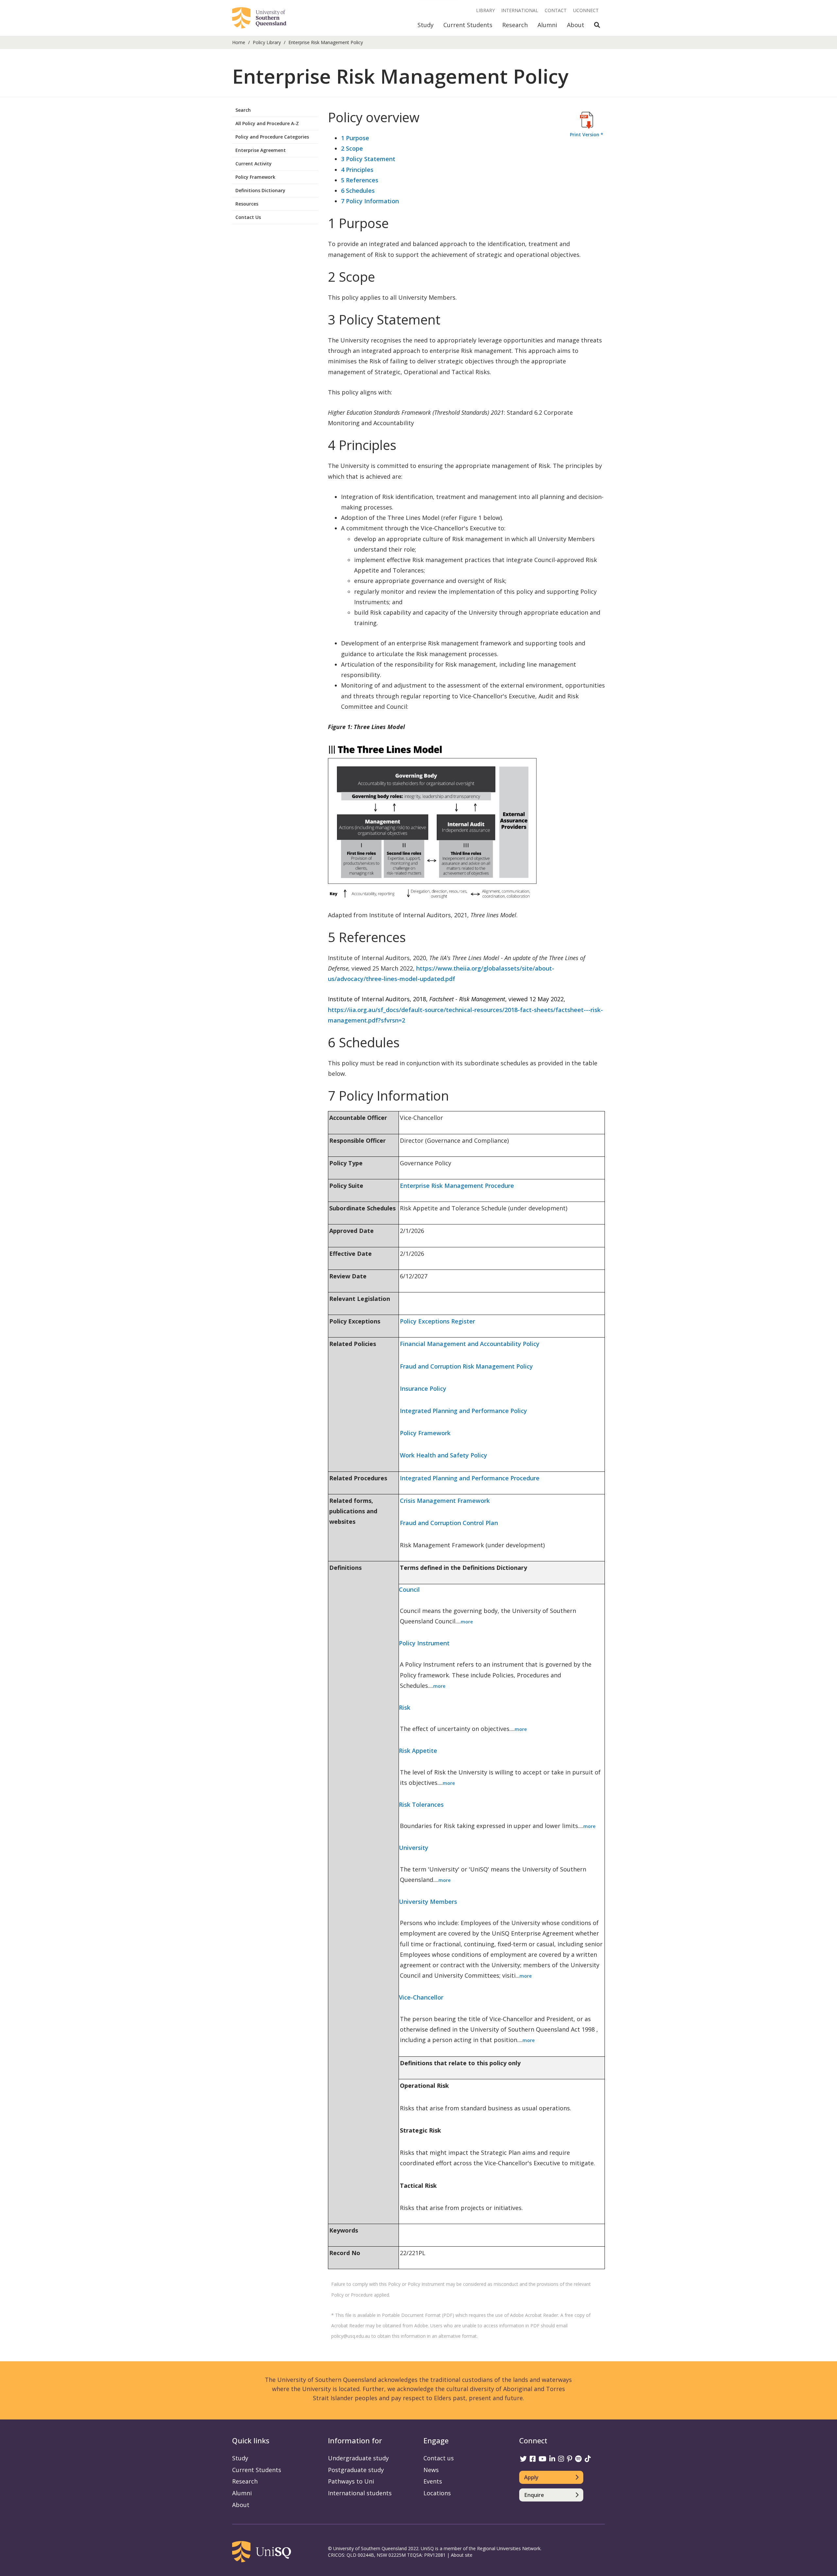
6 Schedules (358, 191)
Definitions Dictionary (260, 190)
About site (462, 2555)
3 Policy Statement (368, 159)
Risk (405, 1707)
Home (239, 42)
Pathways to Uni (351, 2481)
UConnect (586, 10)
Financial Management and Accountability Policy (470, 1344)
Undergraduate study (358, 2458)
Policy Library (267, 42)
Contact (556, 10)
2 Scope (352, 148)
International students (360, 2493)
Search (243, 110)
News (431, 2470)
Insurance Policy (423, 1388)
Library (485, 10)
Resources (247, 204)
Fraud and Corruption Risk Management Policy (466, 1366)
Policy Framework (255, 177)
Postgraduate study (356, 2470)
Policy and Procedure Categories (272, 137)
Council (409, 1589)
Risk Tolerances (421, 1804)
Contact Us (248, 217)
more (467, 1622)
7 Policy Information (370, 201)
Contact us (439, 2458)
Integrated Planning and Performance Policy (463, 1411)
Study (426, 25)
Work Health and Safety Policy (444, 1455)
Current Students (468, 25)
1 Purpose (355, 138)
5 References (360, 180)
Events (433, 2481)
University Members (428, 1902)
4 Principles (357, 170)
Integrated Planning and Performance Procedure (470, 1478)
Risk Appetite (418, 1751)
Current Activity (254, 164)
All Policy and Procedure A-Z (267, 123)
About (576, 25)
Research (515, 25)
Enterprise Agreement (261, 150)
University (414, 1848)
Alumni (547, 25)
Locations (437, 2493)
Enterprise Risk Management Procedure (457, 1186)
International (520, 10)
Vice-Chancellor (421, 1997)
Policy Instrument (424, 1643)
